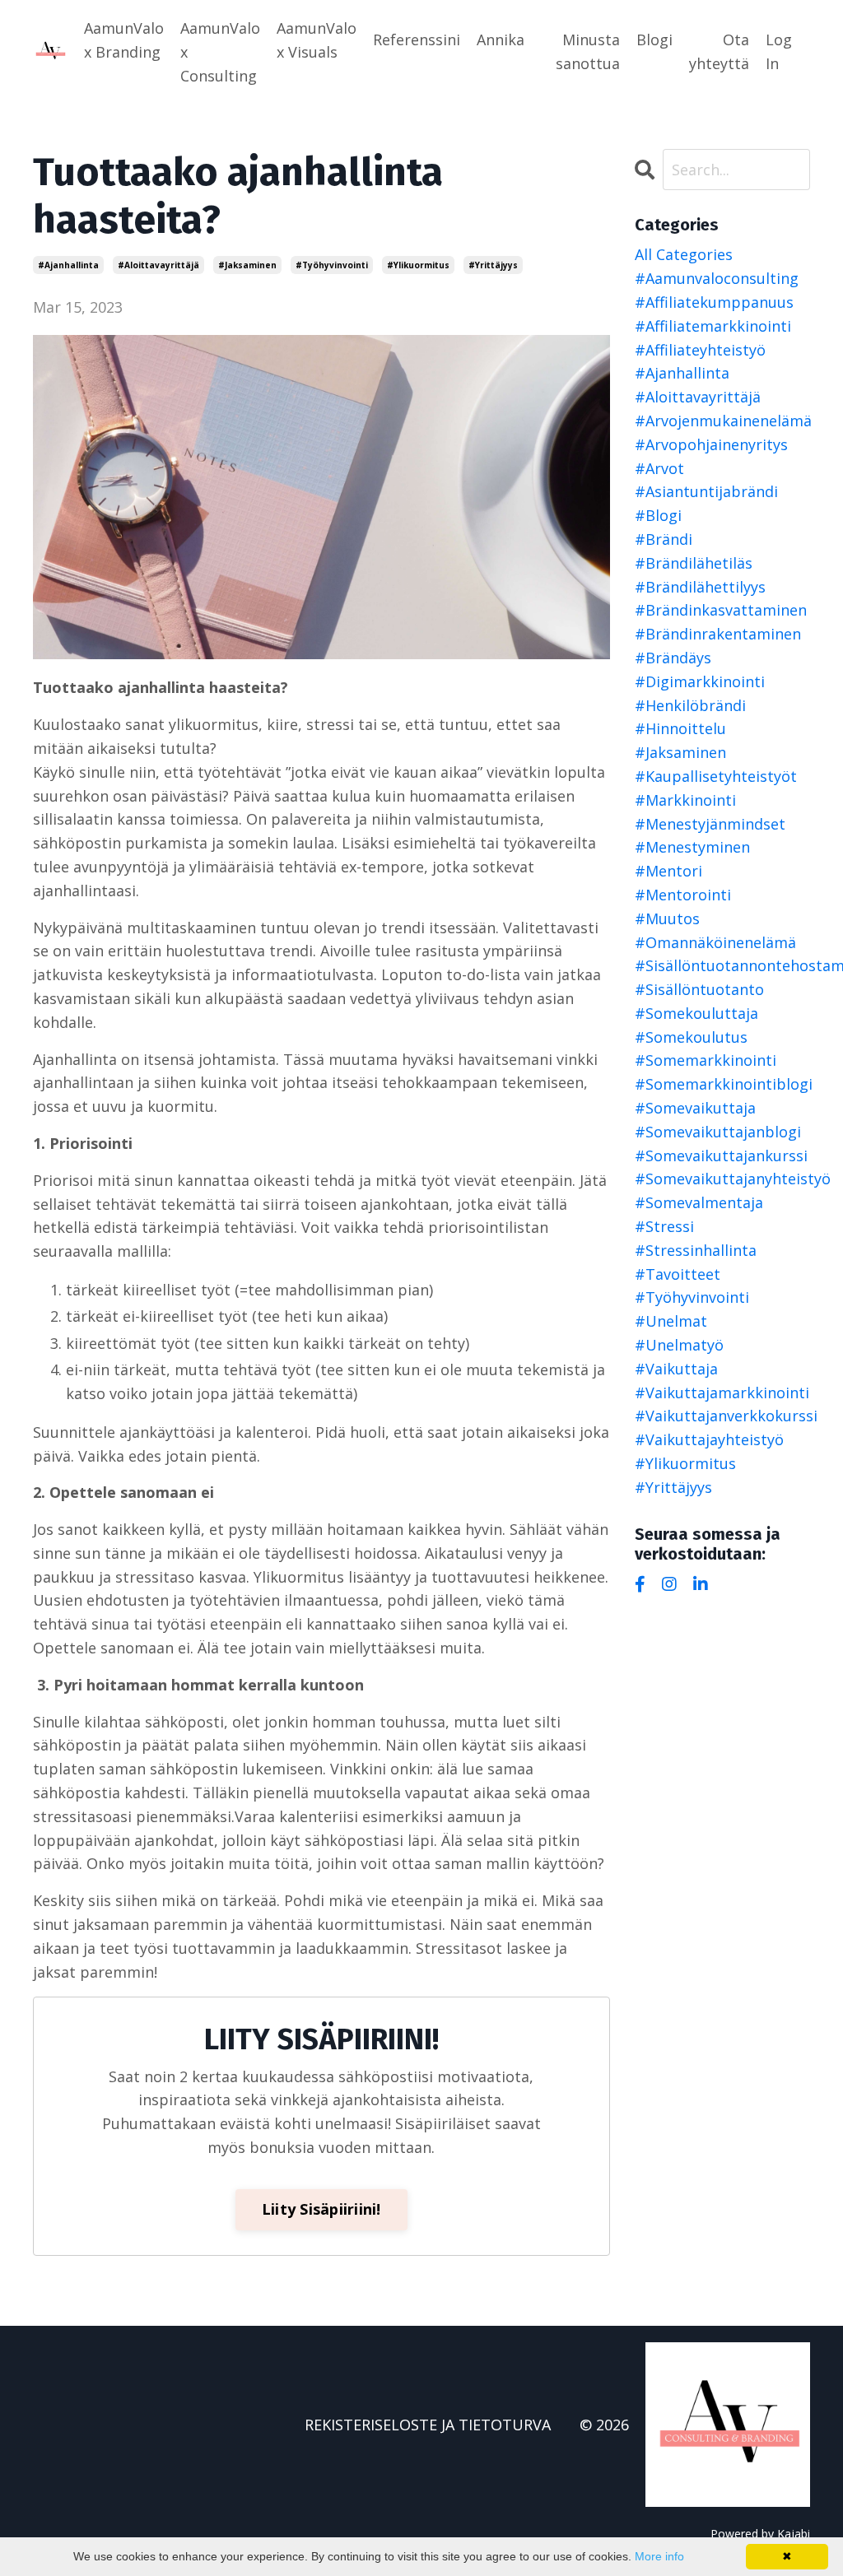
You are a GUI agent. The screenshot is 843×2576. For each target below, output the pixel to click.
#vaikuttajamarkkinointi (722, 1393)
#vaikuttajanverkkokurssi (723, 1416)
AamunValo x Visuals (317, 40)
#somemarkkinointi (706, 1060)
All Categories (684, 254)
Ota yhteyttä (719, 51)
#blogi (658, 515)
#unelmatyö (679, 1345)
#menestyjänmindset (710, 824)
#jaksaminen (247, 265)
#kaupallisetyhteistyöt (716, 776)
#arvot (659, 468)
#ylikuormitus (418, 265)
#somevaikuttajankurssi (721, 1155)
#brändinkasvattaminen (721, 610)
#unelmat (671, 1321)
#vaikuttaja (676, 1369)
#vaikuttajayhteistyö (709, 1439)
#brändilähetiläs (694, 563)
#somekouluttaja (696, 1013)
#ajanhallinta (68, 265)
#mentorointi (683, 895)
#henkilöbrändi (690, 705)
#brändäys (673, 658)
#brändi (664, 539)
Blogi (654, 40)
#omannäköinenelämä (715, 942)
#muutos (667, 918)
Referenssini (417, 40)
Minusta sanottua (588, 51)
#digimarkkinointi (700, 681)
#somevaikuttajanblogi (718, 1132)
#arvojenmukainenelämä (723, 421)
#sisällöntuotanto (699, 989)
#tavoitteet (678, 1274)
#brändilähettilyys (700, 587)
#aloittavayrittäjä (158, 265)
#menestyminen (692, 847)
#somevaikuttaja (695, 1108)
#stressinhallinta (696, 1250)
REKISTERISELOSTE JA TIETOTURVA (428, 2425)
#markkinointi (685, 800)
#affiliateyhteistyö (700, 350)
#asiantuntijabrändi (706, 491)
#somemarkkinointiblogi (723, 1084)
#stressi (664, 1226)
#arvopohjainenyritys (711, 444)
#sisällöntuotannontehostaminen (723, 965)
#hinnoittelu (680, 728)
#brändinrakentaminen (718, 634)
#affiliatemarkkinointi (713, 326)
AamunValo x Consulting (220, 52)
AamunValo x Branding (124, 40)
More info (659, 2556)
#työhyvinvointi (332, 265)
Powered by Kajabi (760, 2534)
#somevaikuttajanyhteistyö (723, 1179)
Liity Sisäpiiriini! (321, 2209)
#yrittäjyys (493, 265)
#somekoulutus (691, 1037)
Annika (501, 40)
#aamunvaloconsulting (717, 278)
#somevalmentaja (699, 1202)
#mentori (668, 871)
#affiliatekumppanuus (714, 302)
